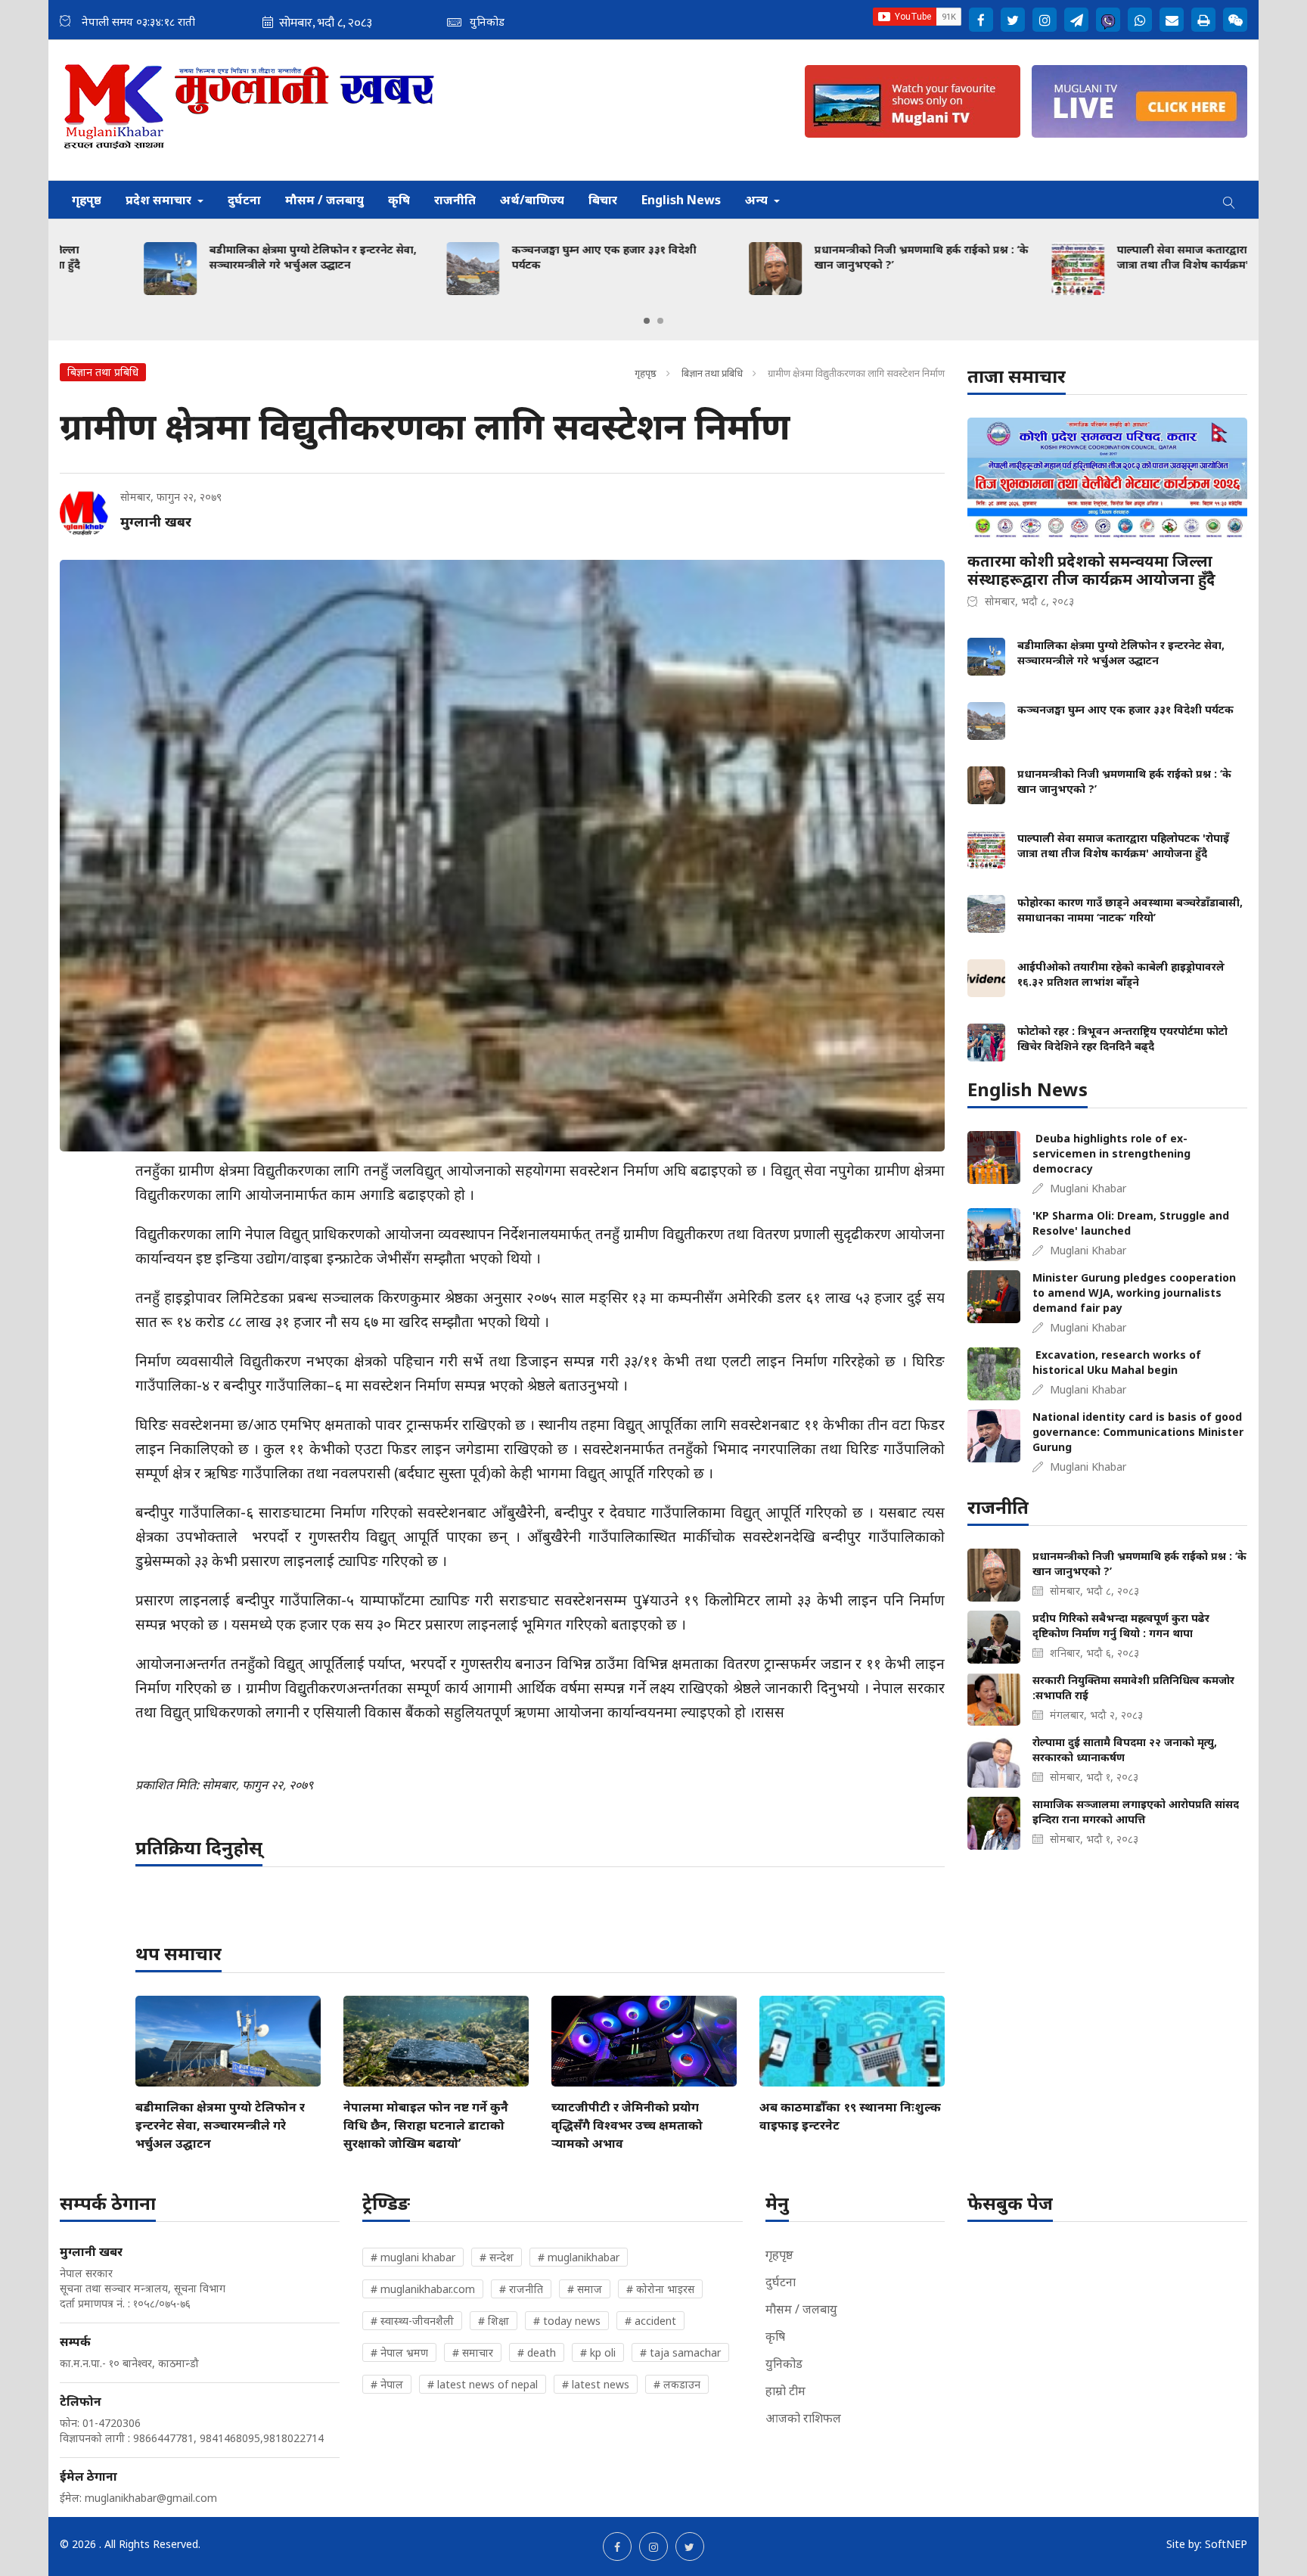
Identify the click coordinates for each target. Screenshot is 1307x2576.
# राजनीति (521, 2289)
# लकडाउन (677, 2384)
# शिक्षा (494, 2321)
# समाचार (473, 2352)
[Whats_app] (1140, 20)
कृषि (399, 200)
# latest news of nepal (483, 2384)
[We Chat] (1235, 20)
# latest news (596, 2384)
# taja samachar (680, 2352)
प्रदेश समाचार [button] (160, 200)
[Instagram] (1045, 20)
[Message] (1076, 20)
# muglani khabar (413, 2257)
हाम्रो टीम (785, 2391)
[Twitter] (1013, 20)
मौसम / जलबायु (324, 200)
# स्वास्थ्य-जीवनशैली (412, 2321)
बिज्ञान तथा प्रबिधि (712, 373)
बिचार (603, 200)
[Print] (1203, 20)
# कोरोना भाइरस (660, 2289)
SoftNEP (1226, 2544)
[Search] (1229, 200)
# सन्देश (497, 2257)
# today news (567, 2321)
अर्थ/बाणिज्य (532, 200)
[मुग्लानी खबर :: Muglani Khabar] (250, 110)
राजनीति (455, 200)
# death (537, 2352)
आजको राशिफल (803, 2418)
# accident (650, 2321)
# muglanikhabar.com (423, 2289)
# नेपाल (387, 2384)
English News (681, 200)
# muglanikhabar (579, 2257)
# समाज (585, 2289)
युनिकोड (784, 2363)
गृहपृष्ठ (87, 200)
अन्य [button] (758, 200)
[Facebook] (981, 20)
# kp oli (598, 2352)
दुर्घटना (244, 200)
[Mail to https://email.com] (1172, 20)
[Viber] (1108, 20)
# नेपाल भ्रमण (399, 2352)
